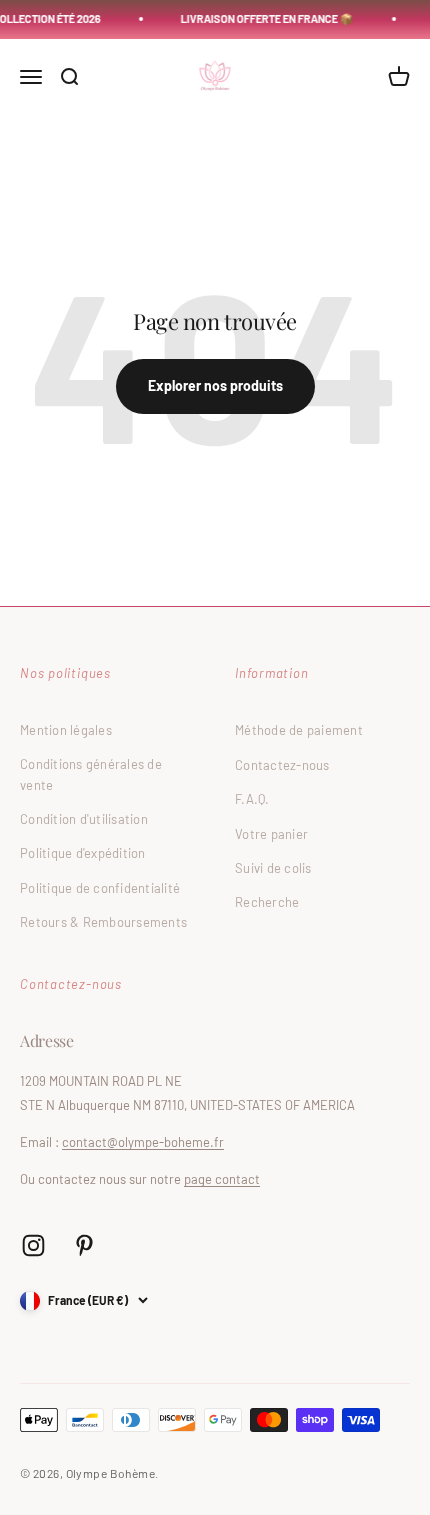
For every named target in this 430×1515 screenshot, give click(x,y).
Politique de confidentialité (100, 888)
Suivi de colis (273, 868)
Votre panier (271, 834)
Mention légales (66, 730)
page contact (222, 1179)
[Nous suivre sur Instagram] (33, 1245)
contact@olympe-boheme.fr (143, 1142)
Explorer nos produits (215, 385)
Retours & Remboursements (103, 922)
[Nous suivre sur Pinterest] (84, 1245)
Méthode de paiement (299, 730)
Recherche (267, 902)
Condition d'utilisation (84, 819)
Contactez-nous (282, 765)
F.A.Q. (252, 799)
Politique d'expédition (83, 853)
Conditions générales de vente (91, 774)
